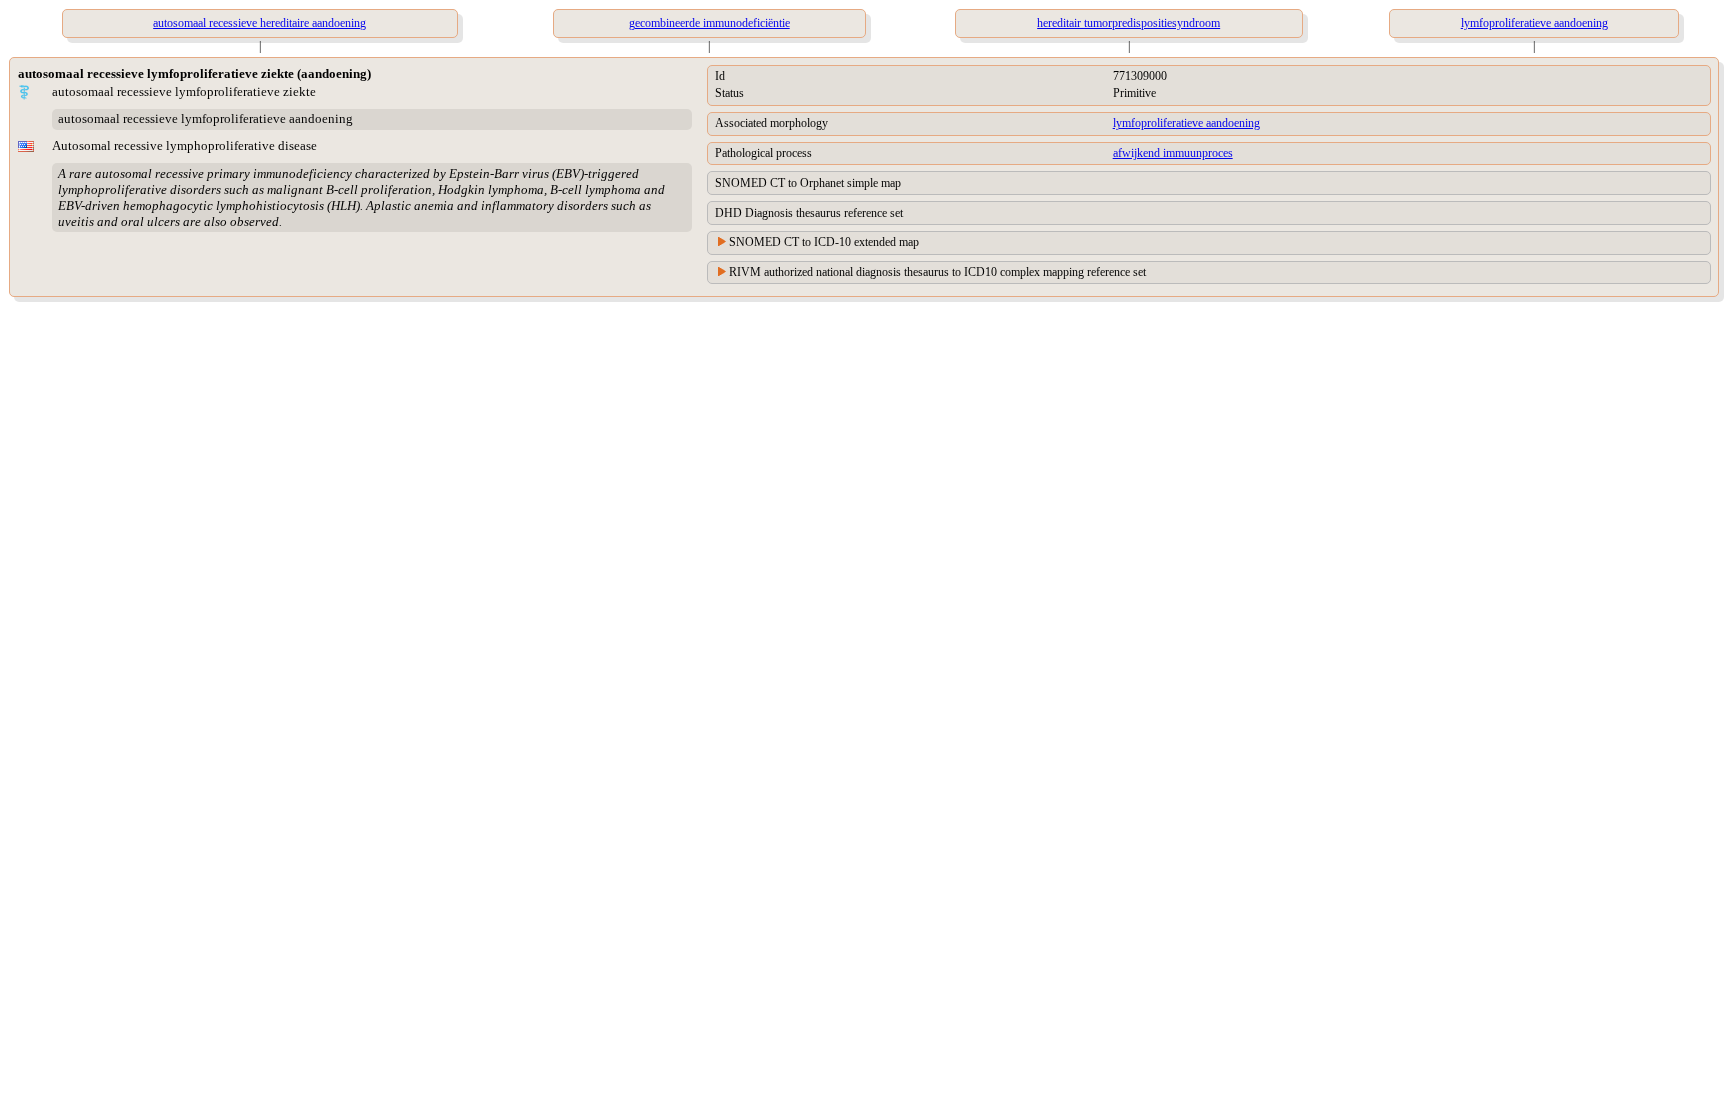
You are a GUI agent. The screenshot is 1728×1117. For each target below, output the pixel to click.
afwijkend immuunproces (1173, 153)
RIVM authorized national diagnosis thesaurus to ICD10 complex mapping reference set (937, 272)
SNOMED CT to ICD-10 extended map (824, 242)
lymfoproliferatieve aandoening (1186, 123)
